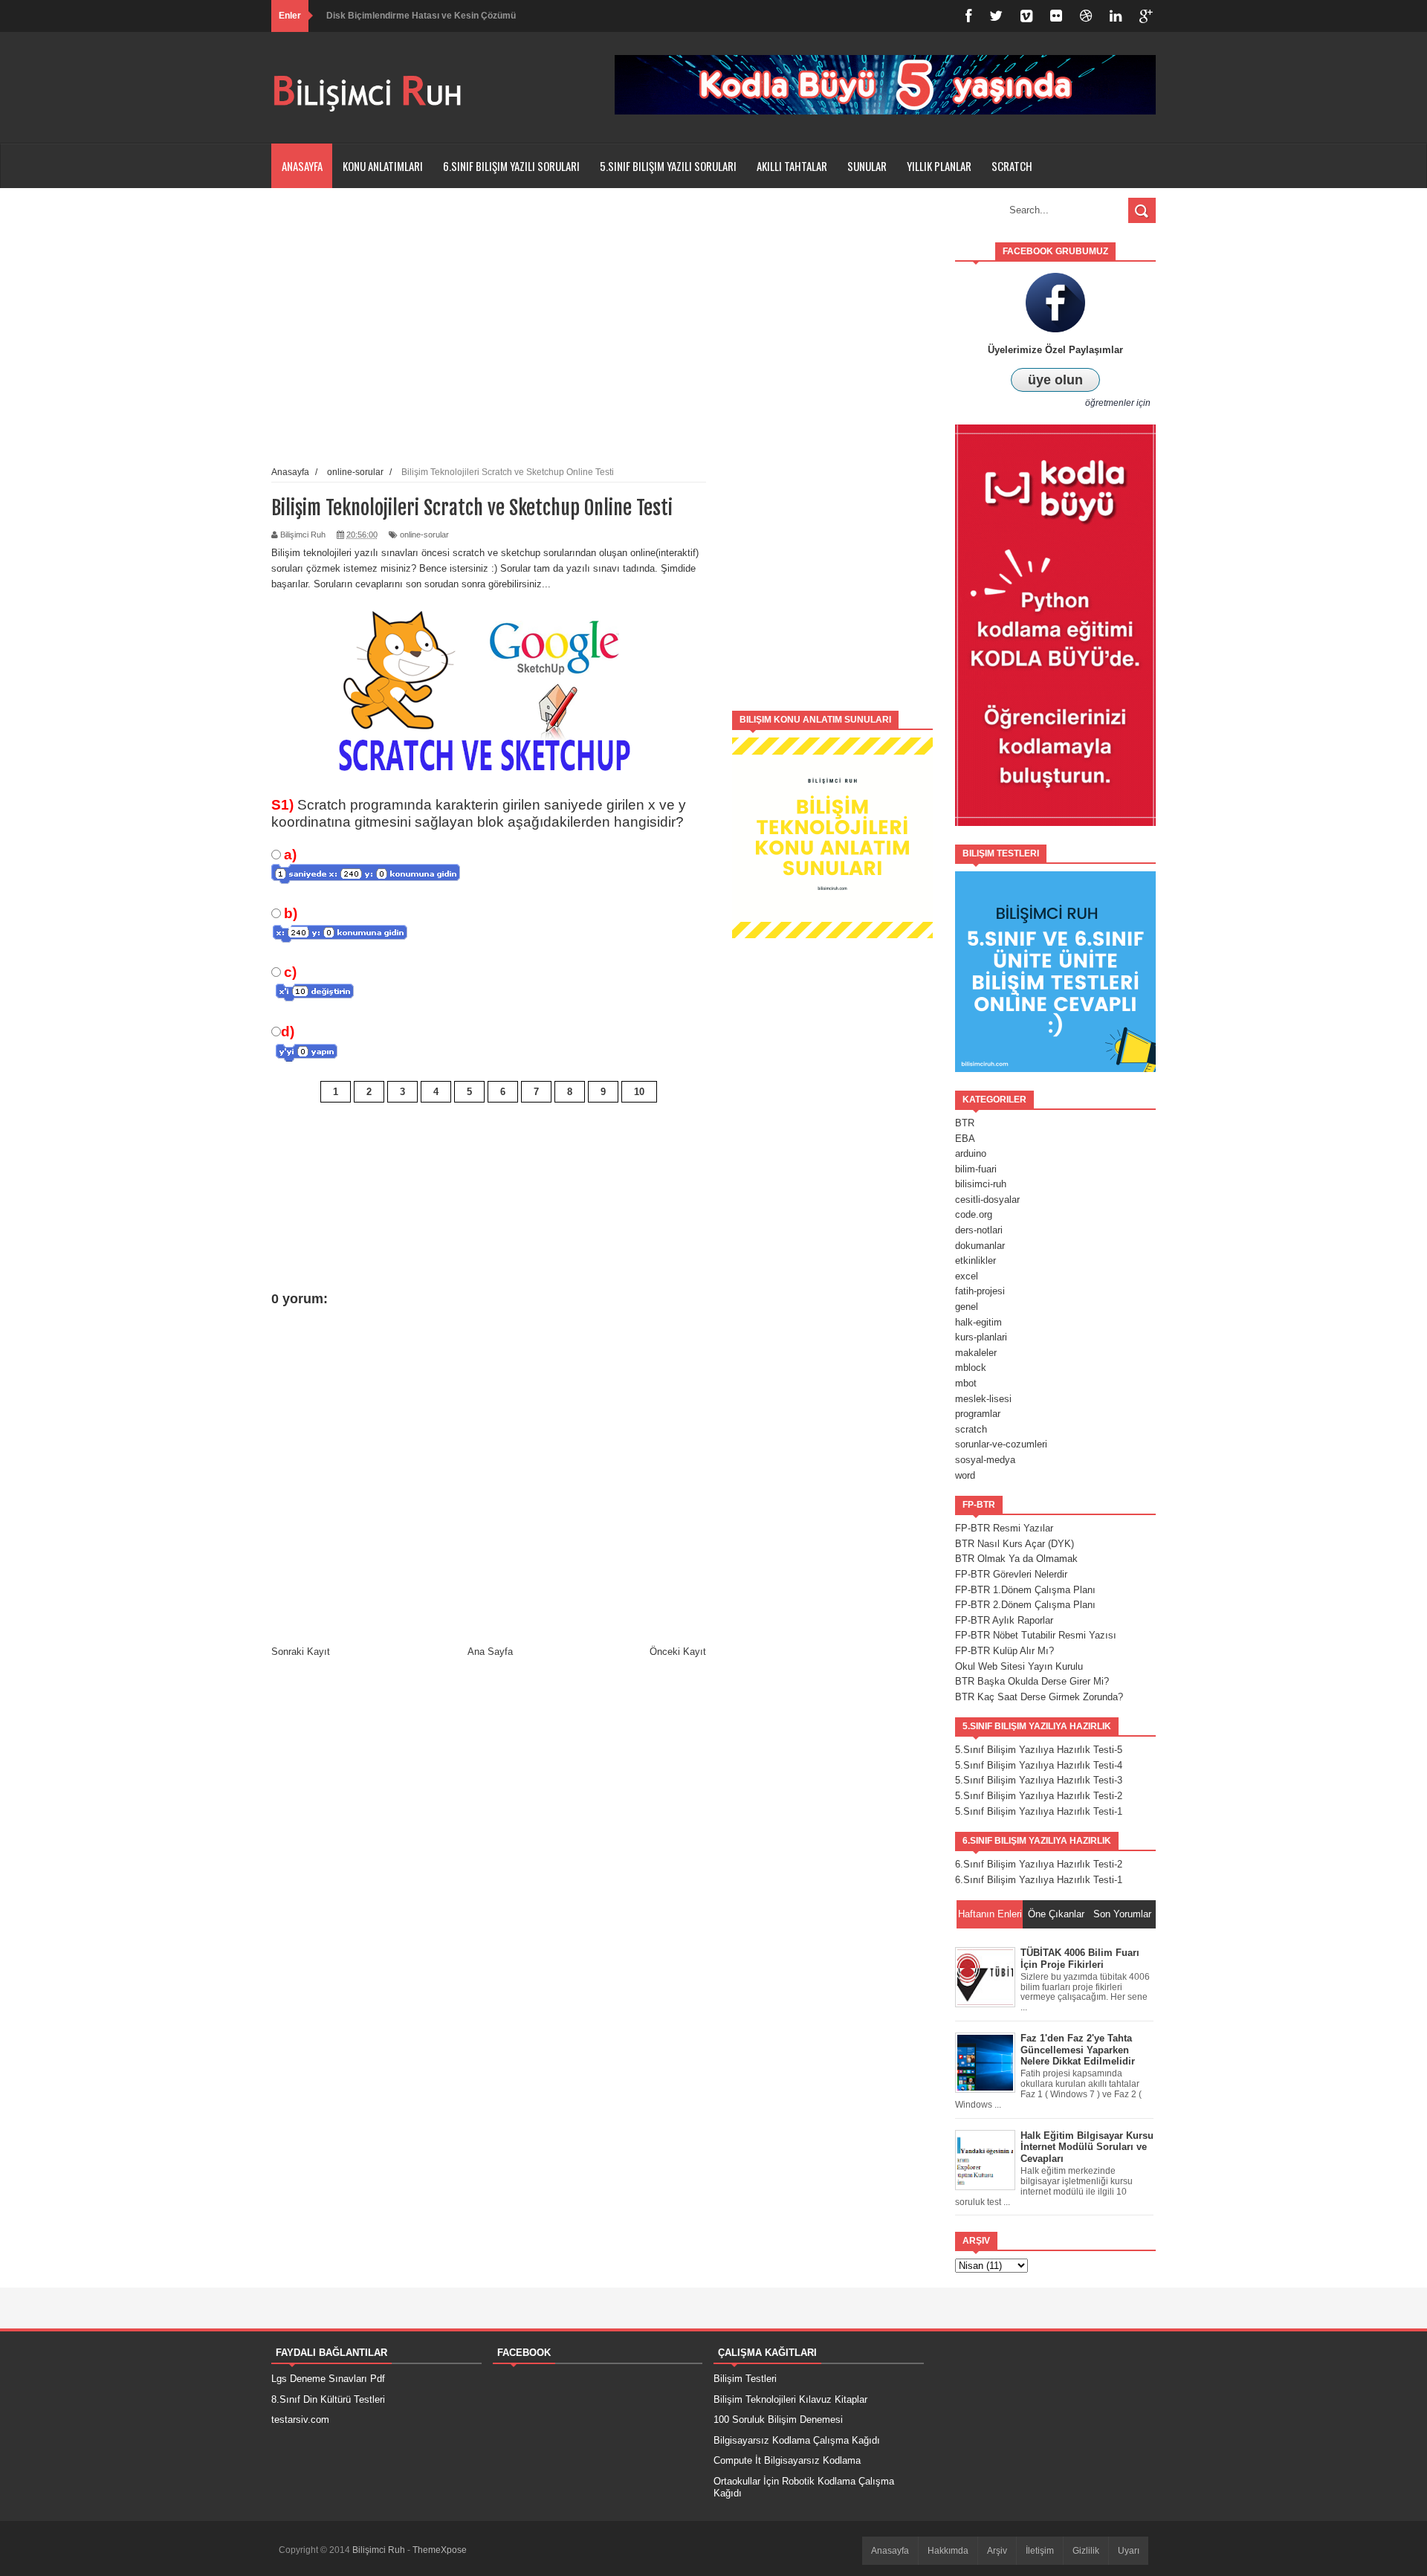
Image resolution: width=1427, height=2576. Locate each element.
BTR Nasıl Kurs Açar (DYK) (1015, 1544)
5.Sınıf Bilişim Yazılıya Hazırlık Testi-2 (1039, 1796)
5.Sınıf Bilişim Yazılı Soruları (668, 166)
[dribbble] (1086, 16)
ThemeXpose (440, 2550)
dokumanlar (980, 1246)
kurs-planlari (981, 1337)
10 (639, 1092)
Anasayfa (302, 166)
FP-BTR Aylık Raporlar (1004, 1620)
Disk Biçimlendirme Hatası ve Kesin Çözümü (421, 16)
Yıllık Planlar (939, 166)
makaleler (976, 1353)
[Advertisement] (832, 465)
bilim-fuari (976, 1169)
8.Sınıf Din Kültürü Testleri (328, 2399)
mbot (966, 1383)
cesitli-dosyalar (987, 1200)
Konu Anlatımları (383, 166)
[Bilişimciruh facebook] (968, 16)
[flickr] (1056, 16)
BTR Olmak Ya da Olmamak (1016, 1559)
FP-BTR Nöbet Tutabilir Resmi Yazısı (1036, 1635)
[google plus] (1146, 16)
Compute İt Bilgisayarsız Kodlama (787, 2460)
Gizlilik (1086, 2551)
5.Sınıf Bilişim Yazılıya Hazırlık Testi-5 (1039, 1750)
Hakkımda (948, 2551)
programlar (978, 1414)
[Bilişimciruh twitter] (996, 16)
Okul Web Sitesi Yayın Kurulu (1019, 1666)
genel (967, 1307)
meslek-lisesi (983, 1399)
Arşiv (997, 2551)
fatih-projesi (980, 1291)
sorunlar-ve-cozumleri (1001, 1444)
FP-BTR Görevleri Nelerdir (1011, 1574)
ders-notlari (979, 1230)
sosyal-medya (985, 1460)
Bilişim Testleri (745, 2379)
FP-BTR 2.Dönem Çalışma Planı (1025, 1605)
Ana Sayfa (490, 1652)
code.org (974, 1214)
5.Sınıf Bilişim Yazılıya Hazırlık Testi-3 (1039, 1780)
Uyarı (1129, 2551)
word (965, 1475)
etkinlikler (975, 1260)
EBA (965, 1139)
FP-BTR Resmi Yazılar (1004, 1528)
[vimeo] (1026, 16)
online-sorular (424, 535)
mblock (971, 1368)
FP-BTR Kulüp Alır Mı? (1004, 1651)
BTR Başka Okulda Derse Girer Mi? (1032, 1681)
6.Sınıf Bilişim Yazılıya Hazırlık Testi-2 (1039, 1864)
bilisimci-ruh (981, 1184)
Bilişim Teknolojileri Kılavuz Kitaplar (790, 2399)
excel (967, 1276)
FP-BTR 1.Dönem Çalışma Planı (1025, 1590)
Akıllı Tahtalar (792, 166)
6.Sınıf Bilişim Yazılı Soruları (511, 166)
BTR (965, 1123)
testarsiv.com (300, 2420)
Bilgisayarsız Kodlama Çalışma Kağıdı (797, 2440)
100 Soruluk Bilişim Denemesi (778, 2420)
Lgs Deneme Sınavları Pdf (328, 2379)
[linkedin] (1116, 16)
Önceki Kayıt (678, 1652)
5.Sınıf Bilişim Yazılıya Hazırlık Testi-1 (1039, 1811)
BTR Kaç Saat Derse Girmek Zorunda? (1039, 1697)
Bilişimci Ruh (380, 2550)
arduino (971, 1153)
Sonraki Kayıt (301, 1652)
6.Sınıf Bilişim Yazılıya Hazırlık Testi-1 (1039, 1880)
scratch (971, 1429)
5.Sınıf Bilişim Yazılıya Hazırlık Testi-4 (1039, 1765)
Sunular (867, 166)
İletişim (1040, 2551)
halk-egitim (978, 1322)
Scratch (1012, 166)
